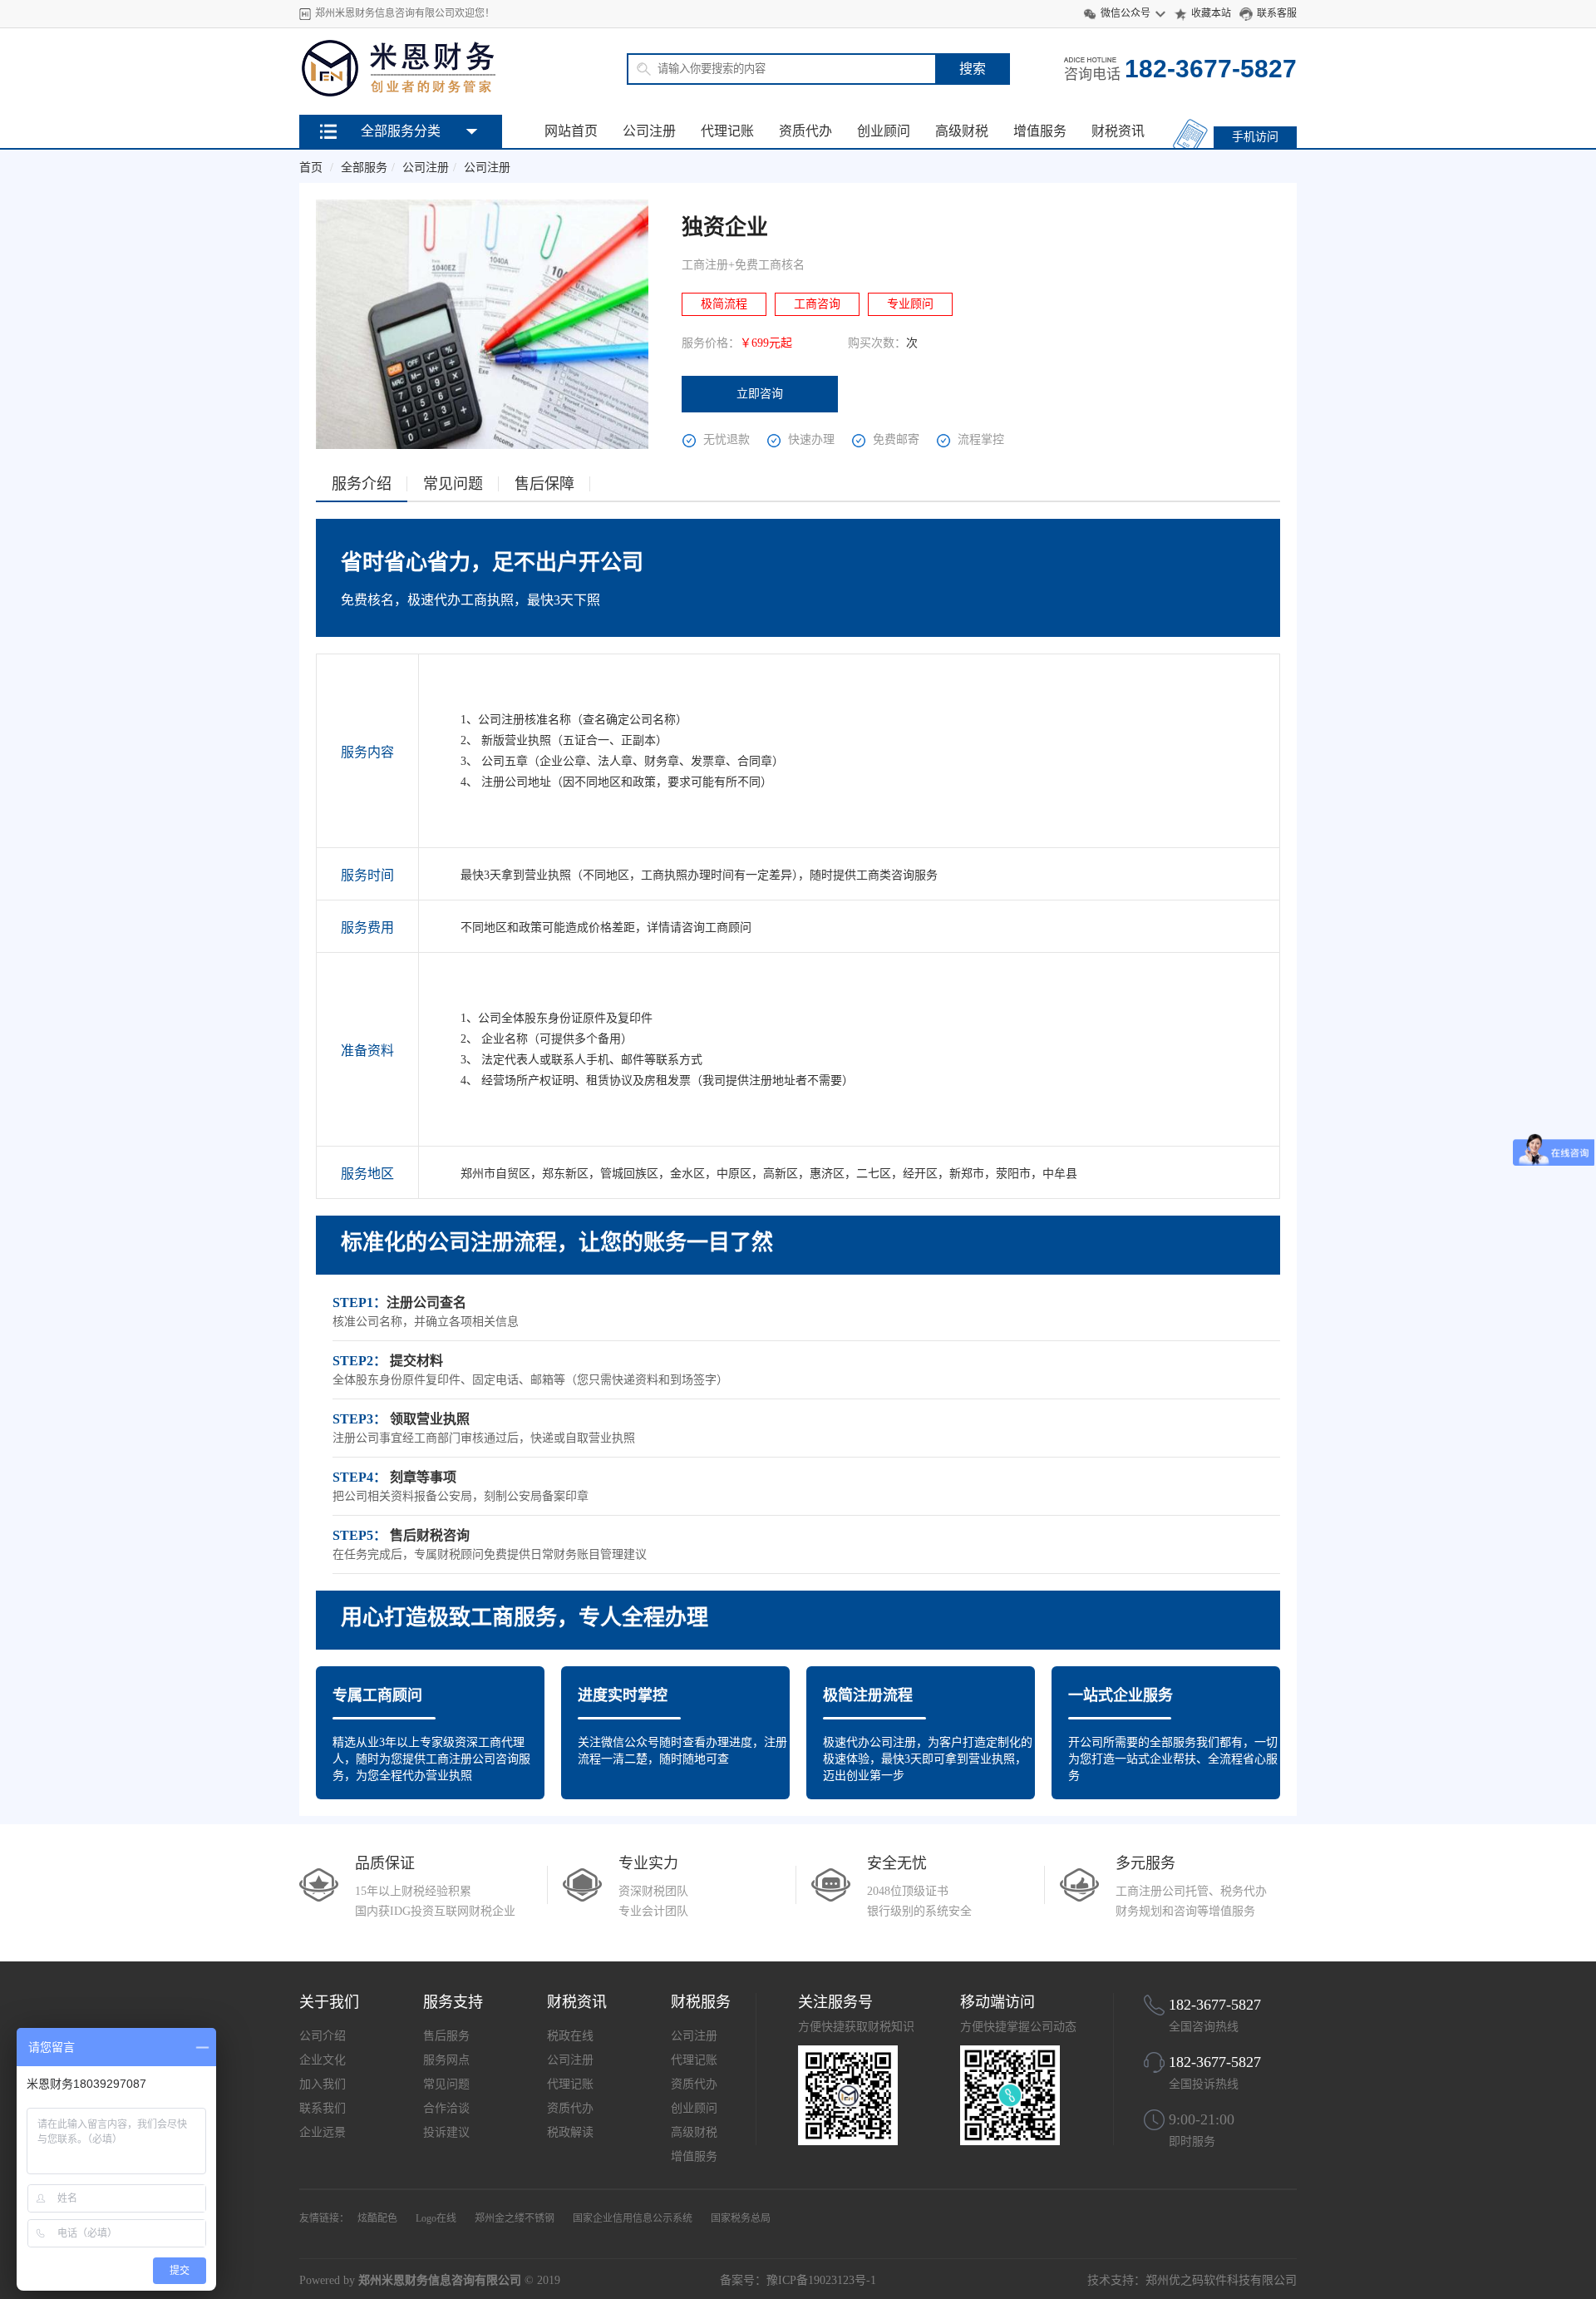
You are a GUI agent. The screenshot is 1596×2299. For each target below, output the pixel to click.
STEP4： (360, 1477)
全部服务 (364, 168)
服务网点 (446, 2060)
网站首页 (571, 131)
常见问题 (446, 2084)
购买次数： (877, 343)
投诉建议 (446, 2132)
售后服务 (446, 2036)
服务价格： (711, 343)
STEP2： (360, 1361)
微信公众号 (1126, 13)
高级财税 (962, 131)
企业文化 (323, 2060)
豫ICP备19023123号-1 (821, 2280)
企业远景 (323, 2132)
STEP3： (360, 1419)
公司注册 (649, 131)
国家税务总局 (741, 2218)
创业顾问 (884, 131)
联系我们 (323, 2108)
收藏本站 (1211, 13)
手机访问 (1255, 137)
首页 (311, 168)
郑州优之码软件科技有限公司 (1221, 2280)
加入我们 (323, 2084)
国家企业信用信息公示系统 (633, 2218)
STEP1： (360, 1302)
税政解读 (570, 2132)
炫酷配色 (377, 2218)
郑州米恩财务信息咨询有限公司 (440, 2280)
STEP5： (360, 1535)
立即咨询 (760, 394)
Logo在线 (436, 2218)
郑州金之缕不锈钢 (515, 2218)
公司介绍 (323, 2036)
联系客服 (1277, 13)
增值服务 (1040, 131)
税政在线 (570, 2036)
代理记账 (727, 131)
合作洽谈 (446, 2108)
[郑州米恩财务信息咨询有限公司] (401, 95)
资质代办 (805, 131)
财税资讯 (1118, 131)
